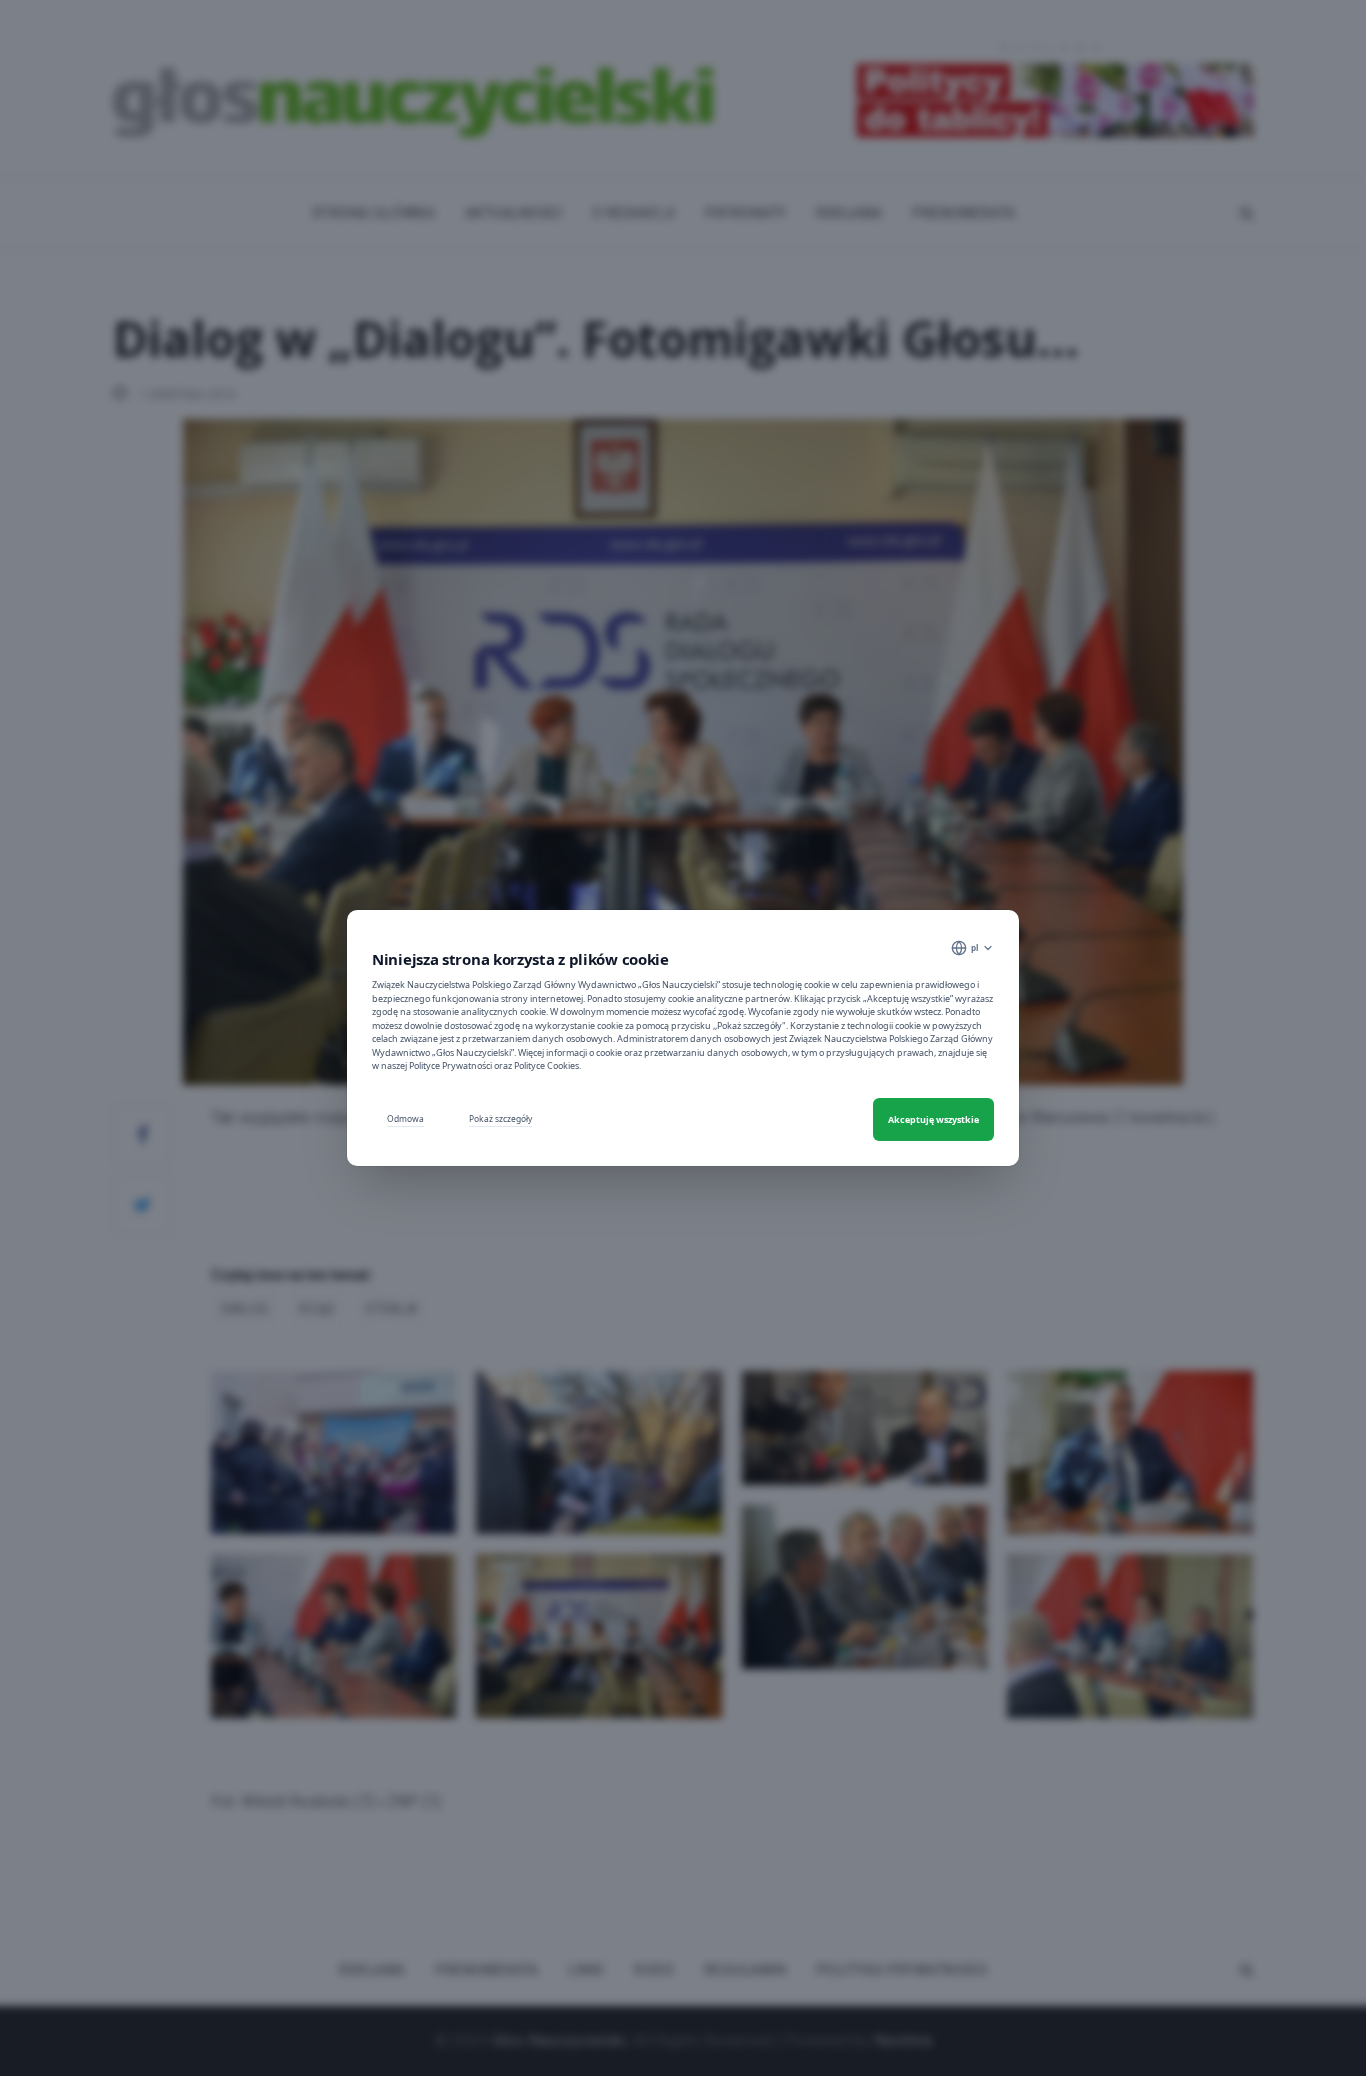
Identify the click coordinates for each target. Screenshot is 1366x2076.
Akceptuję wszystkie (933, 1119)
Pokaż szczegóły (500, 1118)
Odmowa (405, 1118)
